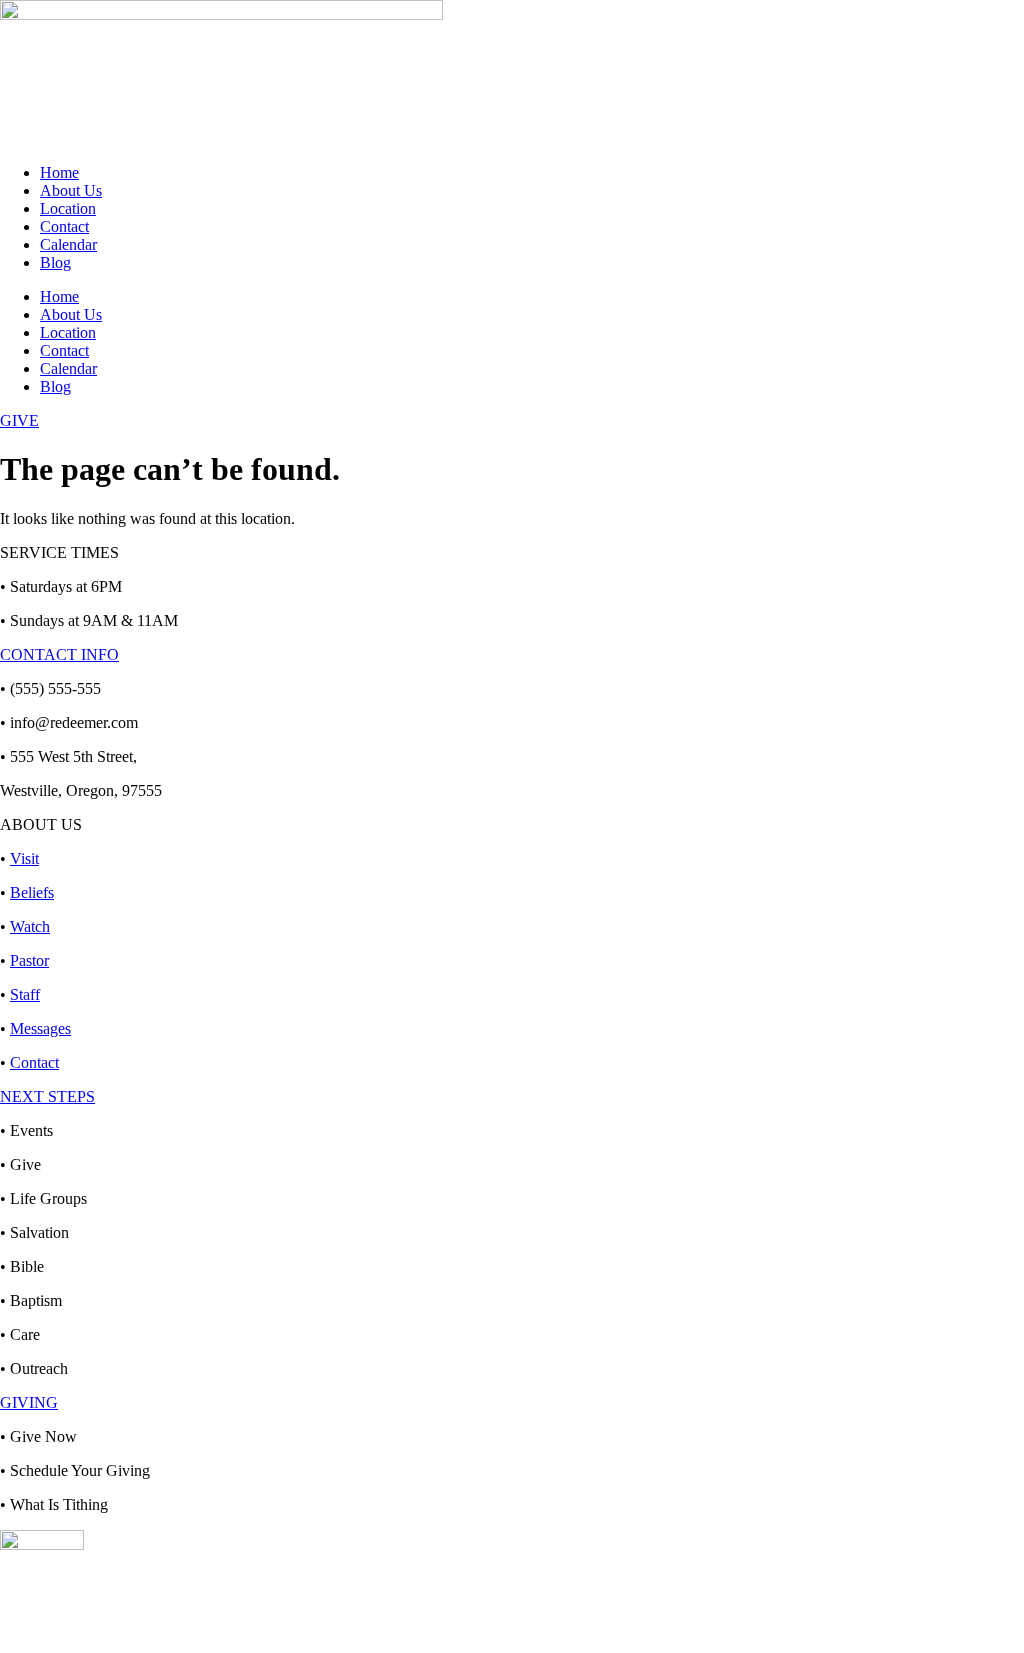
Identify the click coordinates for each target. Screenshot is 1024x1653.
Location (68, 208)
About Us (71, 190)
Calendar (68, 244)
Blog (55, 262)
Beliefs (32, 892)
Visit (24, 858)
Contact (64, 226)
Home (59, 172)
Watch (30, 926)
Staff (25, 994)
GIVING (29, 1402)
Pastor (29, 960)
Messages (40, 1028)
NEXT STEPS (47, 1096)
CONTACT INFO (59, 654)
